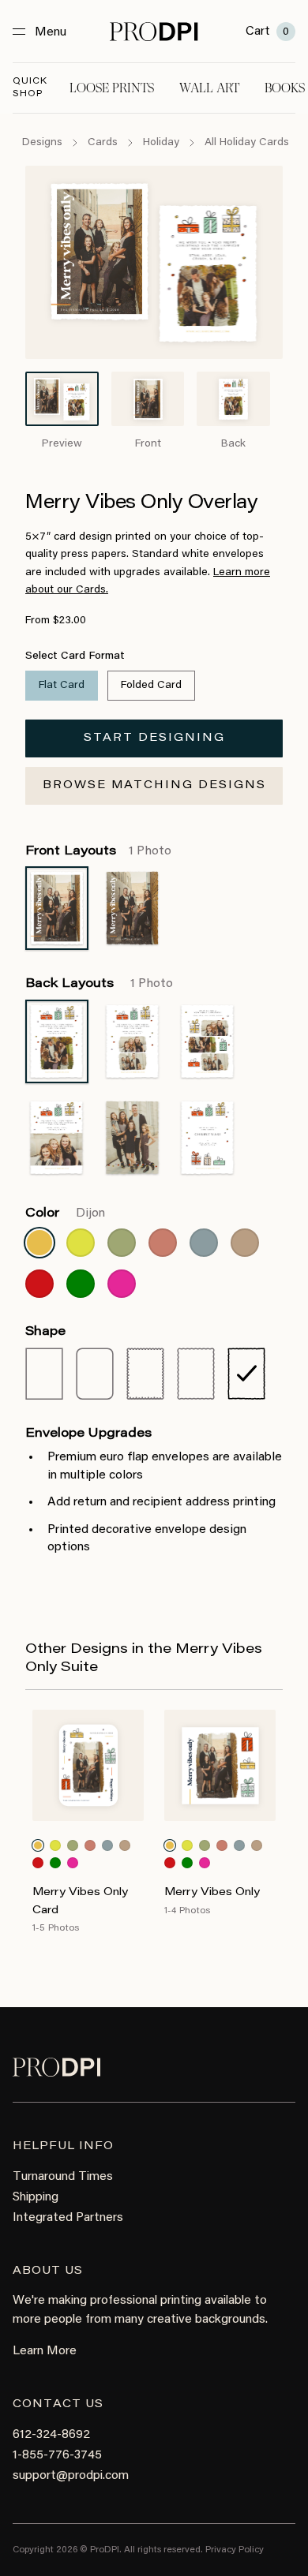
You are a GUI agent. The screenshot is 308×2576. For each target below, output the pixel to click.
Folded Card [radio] (151, 686)
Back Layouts (99, 984)
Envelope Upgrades (88, 1434)
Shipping (36, 2197)
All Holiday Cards (247, 143)
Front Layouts (98, 851)
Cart (267, 32)
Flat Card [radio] (62, 686)
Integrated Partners (68, 2218)
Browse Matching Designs (154, 786)
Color (65, 1213)
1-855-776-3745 (57, 2455)
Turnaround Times (63, 2177)
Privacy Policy (235, 2550)
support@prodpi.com (71, 2476)
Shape (45, 1332)
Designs (42, 143)
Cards (103, 143)
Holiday (161, 143)
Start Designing (154, 738)
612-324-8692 (51, 2435)
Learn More (45, 2351)
